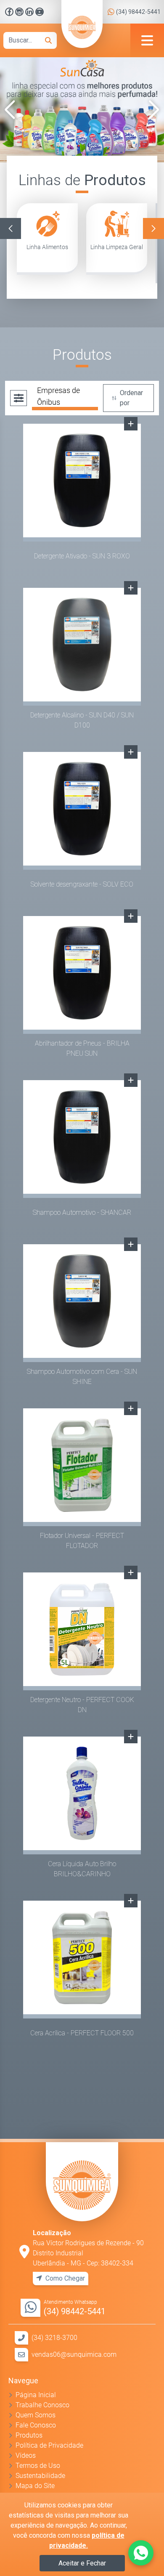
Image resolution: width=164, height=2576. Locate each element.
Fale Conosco (36, 2425)
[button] (10, 110)
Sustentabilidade (40, 2476)
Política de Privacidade (49, 2445)
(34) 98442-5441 (138, 12)
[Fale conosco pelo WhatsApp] (141, 2553)
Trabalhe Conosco (42, 2405)
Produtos (29, 2435)
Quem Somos (36, 2415)
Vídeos (26, 2455)
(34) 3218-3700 (54, 2338)
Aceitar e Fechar (82, 2563)
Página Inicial (36, 2395)
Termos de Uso (38, 2466)
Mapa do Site (35, 2486)
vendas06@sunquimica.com (74, 2354)
